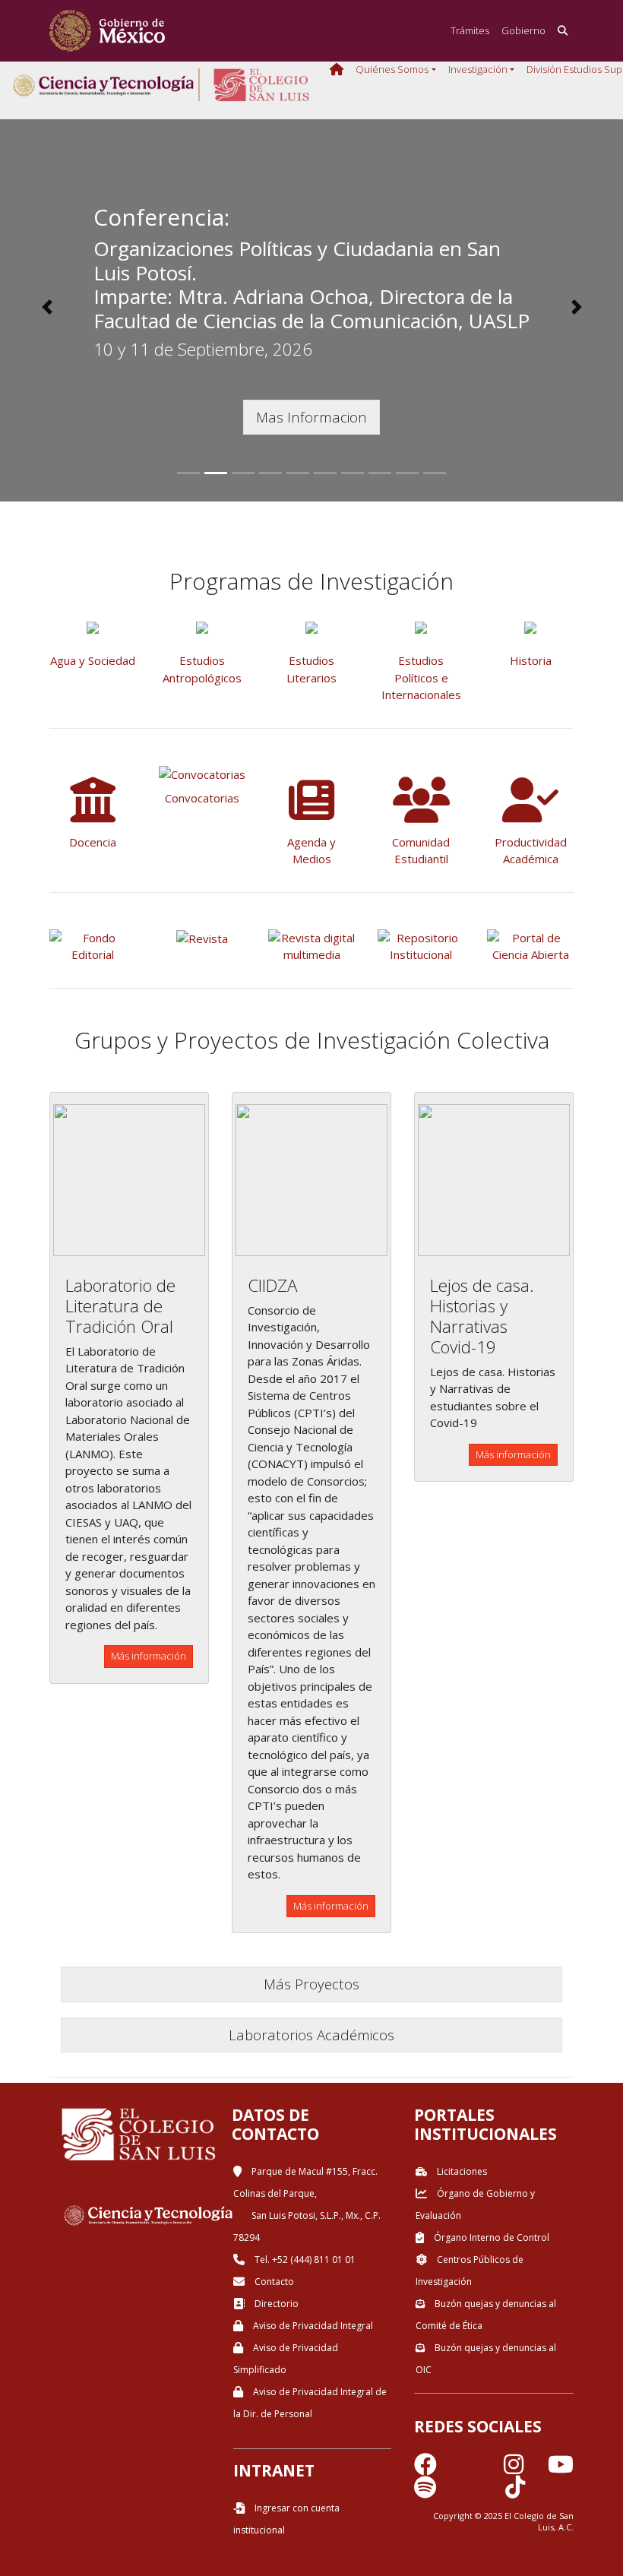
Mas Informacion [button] (311, 417)
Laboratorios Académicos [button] (311, 2035)
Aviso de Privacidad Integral (312, 2326)
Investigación (478, 69)
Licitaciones (461, 2171)
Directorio (275, 2304)
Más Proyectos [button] (311, 1984)
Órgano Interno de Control (490, 2237)
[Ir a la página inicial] (107, 31)
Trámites (470, 30)
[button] (47, 307)
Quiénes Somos (392, 69)
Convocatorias (202, 798)
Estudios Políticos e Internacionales (421, 677)
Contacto (273, 2282)
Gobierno (523, 30)
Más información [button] (149, 1656)
